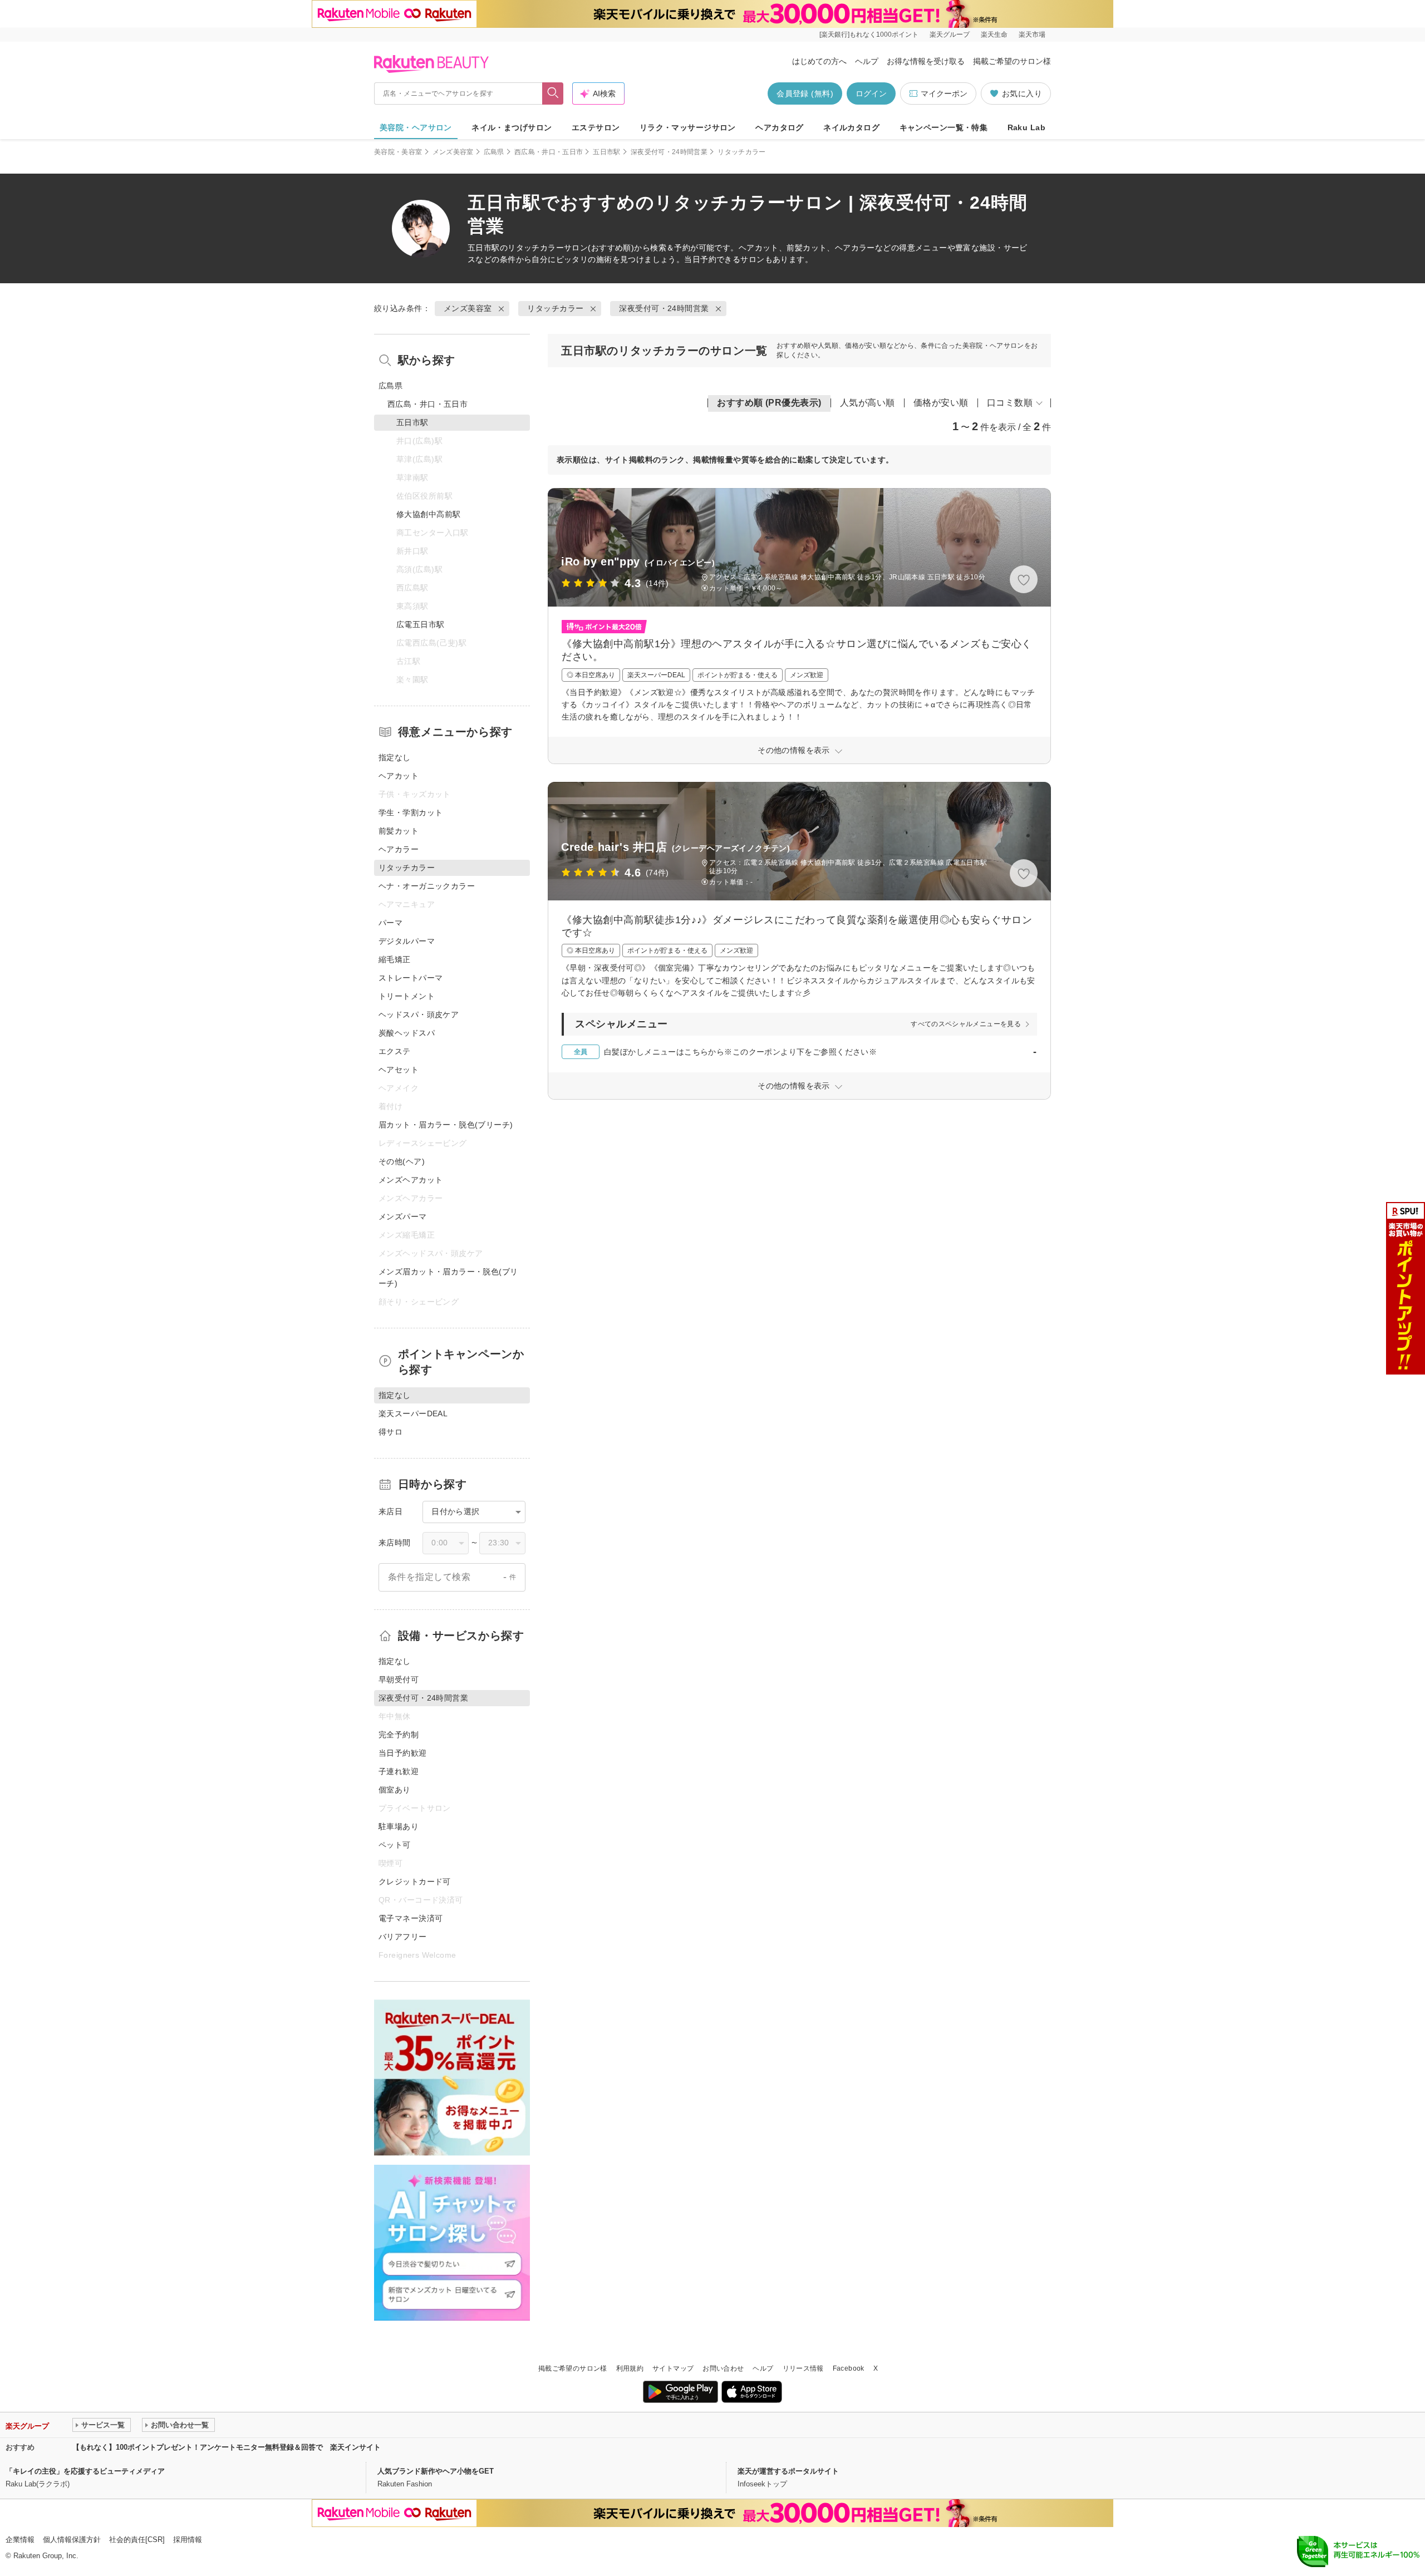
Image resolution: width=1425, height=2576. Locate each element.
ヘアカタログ (780, 127)
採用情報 (188, 2540)
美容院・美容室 (398, 152)
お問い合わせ (723, 2368)
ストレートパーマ (411, 978)
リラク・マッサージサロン (688, 127)
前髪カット (399, 831)
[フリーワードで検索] (553, 93)
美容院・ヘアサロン (416, 127)
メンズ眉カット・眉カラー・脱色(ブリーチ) (448, 1277)
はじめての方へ (819, 61)
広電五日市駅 (421, 624)
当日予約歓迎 (403, 1753)
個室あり (395, 1790)
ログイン (871, 93)
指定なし (395, 757)
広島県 (494, 152)
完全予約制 (399, 1735)
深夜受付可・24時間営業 (669, 152)
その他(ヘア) (402, 1161)
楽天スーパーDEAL (413, 1413)
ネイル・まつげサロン (512, 127)
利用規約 (630, 2368)
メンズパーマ (403, 1216)
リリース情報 (803, 2368)
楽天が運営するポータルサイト (788, 2471)
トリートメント (407, 996)
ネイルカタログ (851, 127)
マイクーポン (944, 93)
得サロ (390, 1432)
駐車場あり (399, 1826)
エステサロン (596, 127)
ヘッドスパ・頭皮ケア (419, 1014)
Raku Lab (1026, 127)
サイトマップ (673, 2368)
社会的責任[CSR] (137, 2540)
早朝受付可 (399, 1679)
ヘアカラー (399, 849)
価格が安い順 (941, 403)
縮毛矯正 (395, 959)
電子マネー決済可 (411, 1918)
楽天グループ (950, 35)
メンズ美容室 (453, 152)
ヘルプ (867, 61)
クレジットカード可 (415, 1881)
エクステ (395, 1051)
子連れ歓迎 (399, 1771)
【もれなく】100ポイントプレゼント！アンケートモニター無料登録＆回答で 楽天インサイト (227, 2447)
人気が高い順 (868, 403)
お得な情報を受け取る (926, 61)
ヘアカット (399, 776)
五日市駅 (606, 152)
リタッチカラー (536, 248)
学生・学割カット (411, 812)
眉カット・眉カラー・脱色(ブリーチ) (446, 1125)
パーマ (390, 923)
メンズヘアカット (411, 1180)
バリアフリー (403, 1937)
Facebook (849, 2368)
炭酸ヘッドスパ (407, 1033)
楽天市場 (1032, 35)
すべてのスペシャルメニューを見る (966, 1024)
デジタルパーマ (407, 941)
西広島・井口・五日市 (549, 152)
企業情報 (20, 2540)
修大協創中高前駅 (428, 514)
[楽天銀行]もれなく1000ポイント (869, 35)
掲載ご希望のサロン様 (1012, 61)
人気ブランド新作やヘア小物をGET (436, 2471)
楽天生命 (994, 35)
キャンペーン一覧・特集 (944, 127)
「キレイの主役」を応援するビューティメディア (85, 2471)
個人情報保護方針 (72, 2540)
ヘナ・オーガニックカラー (427, 886)
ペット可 (395, 1845)
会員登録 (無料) (805, 93)
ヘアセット (399, 1070)
